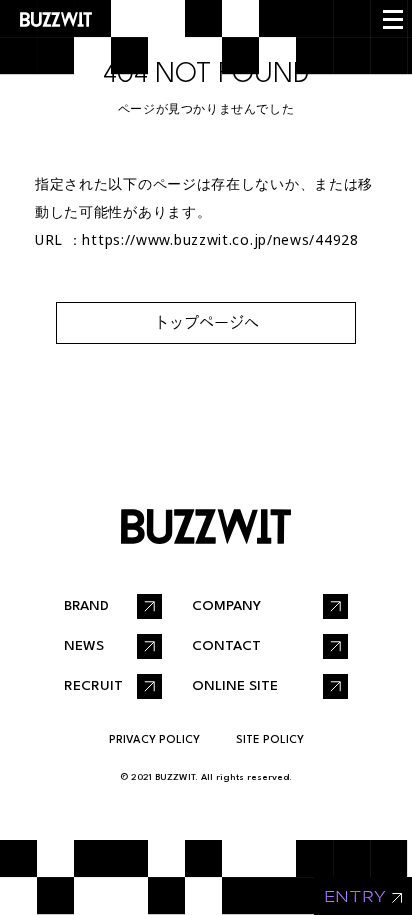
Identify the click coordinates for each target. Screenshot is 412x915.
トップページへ (206, 322)
